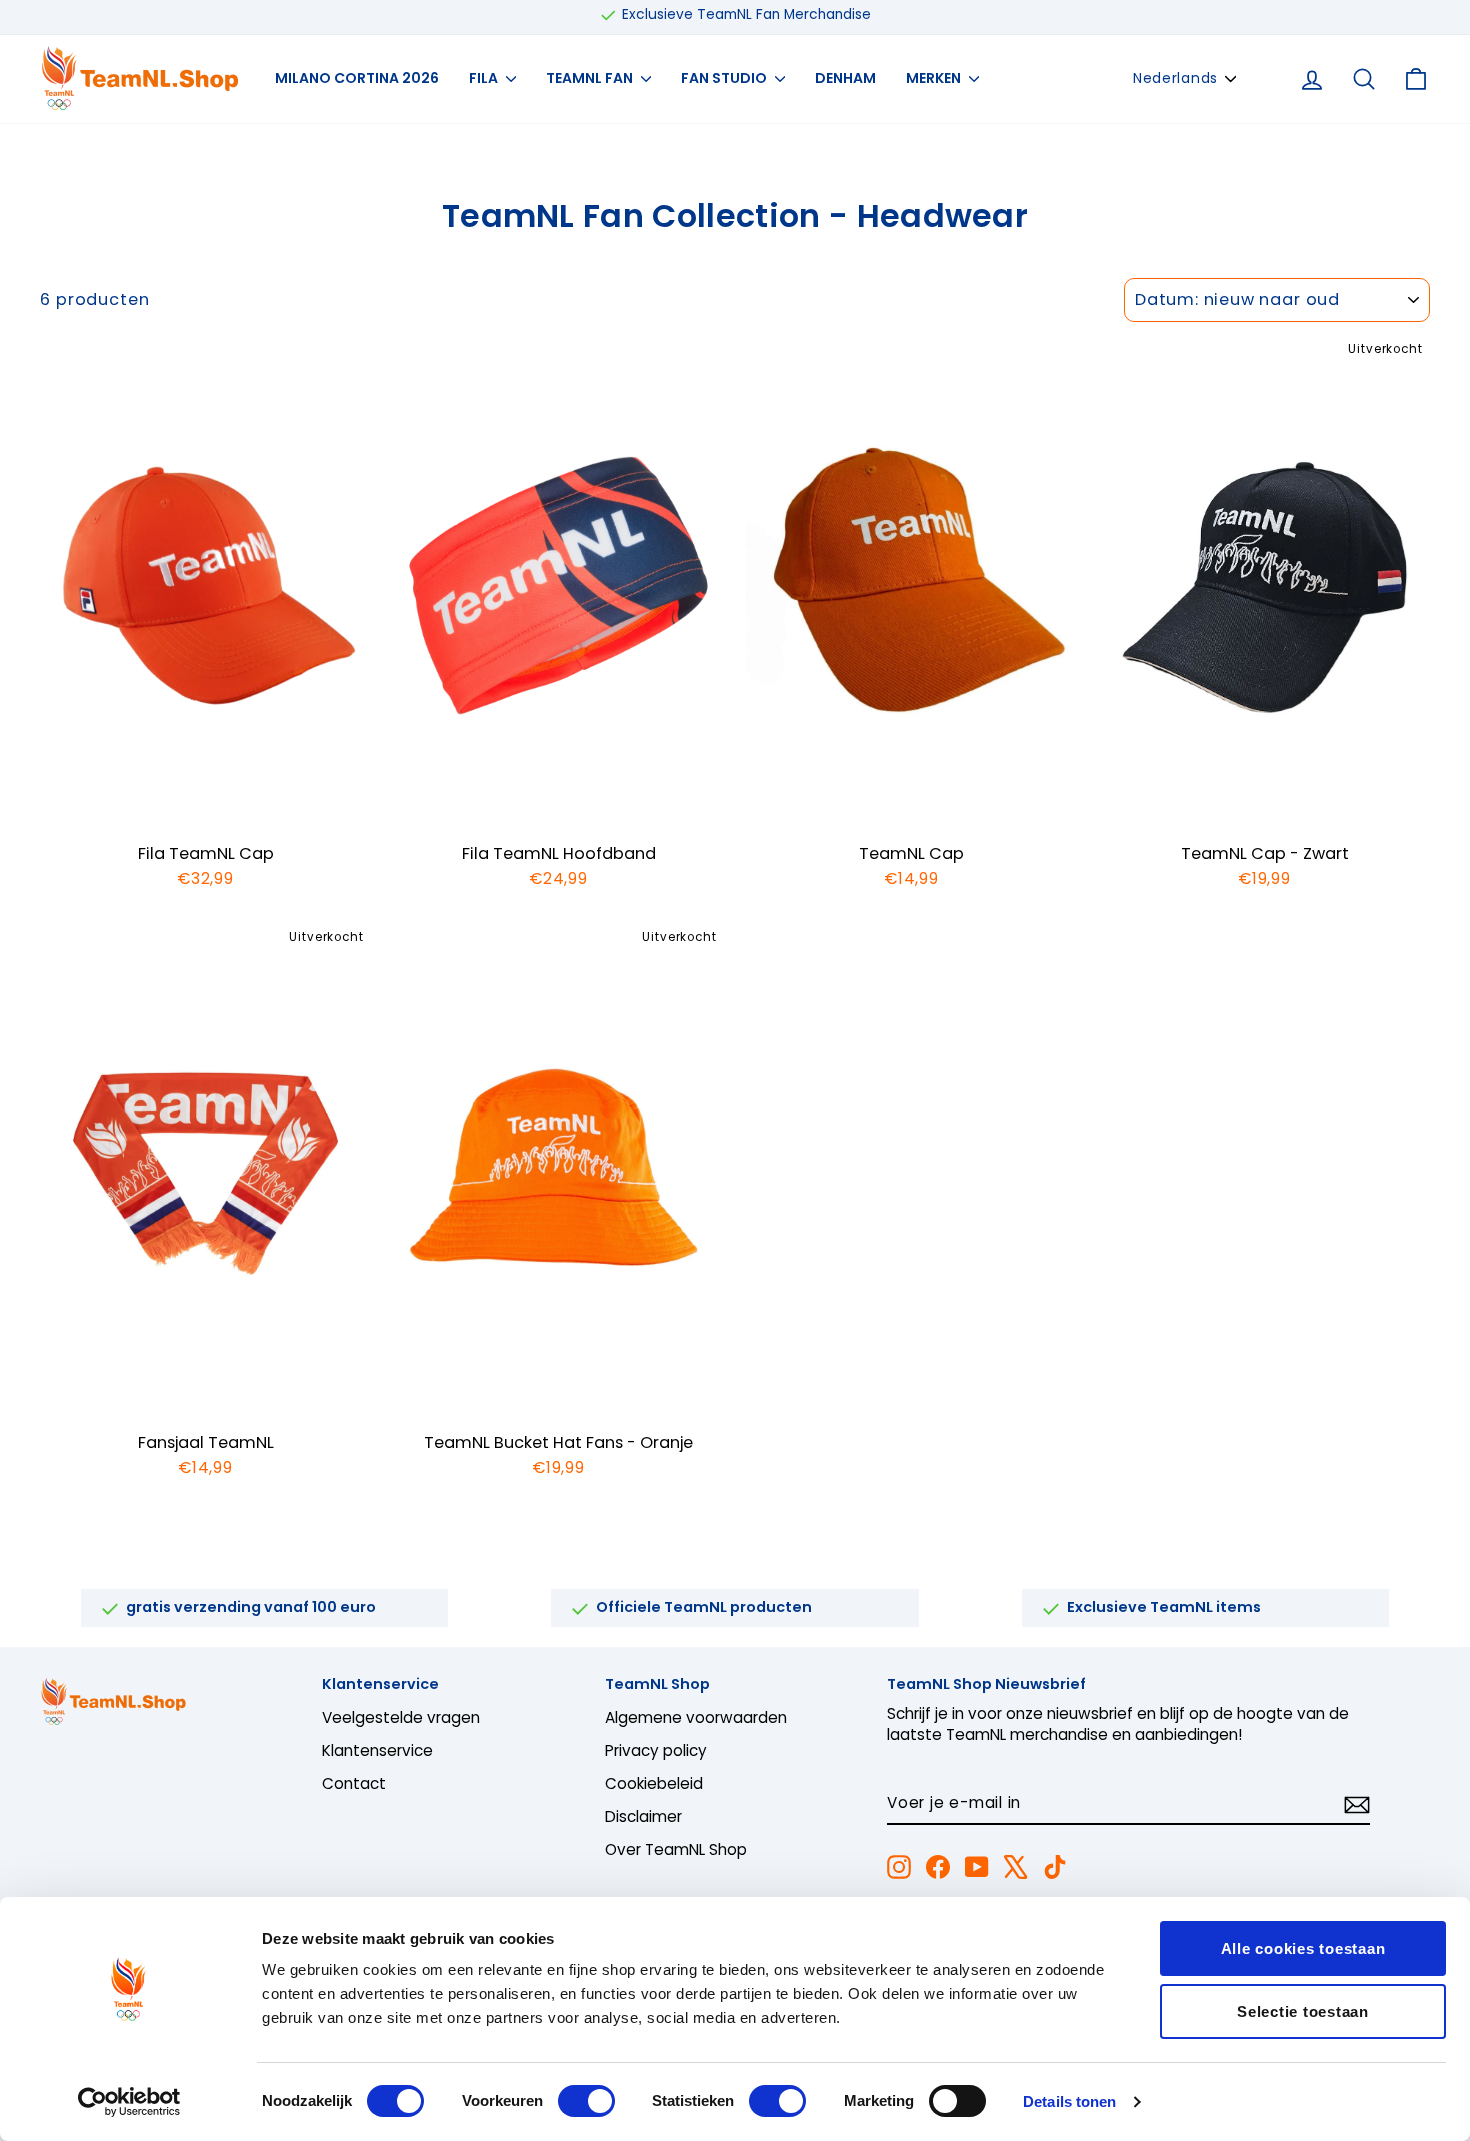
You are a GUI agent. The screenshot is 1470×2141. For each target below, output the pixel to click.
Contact (354, 1783)
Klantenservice (377, 1750)
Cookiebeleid (654, 1783)
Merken (935, 78)
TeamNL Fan (591, 78)
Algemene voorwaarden (696, 1717)
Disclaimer (643, 1816)
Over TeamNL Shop (676, 1849)
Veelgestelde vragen (401, 1717)
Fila (485, 78)
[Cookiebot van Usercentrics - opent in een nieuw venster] (129, 2102)
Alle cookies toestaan (1303, 1948)
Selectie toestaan (1303, 2011)
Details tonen (1069, 2101)
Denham (845, 78)
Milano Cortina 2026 (357, 78)
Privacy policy (656, 1750)
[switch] (586, 2101)
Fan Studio (725, 78)
